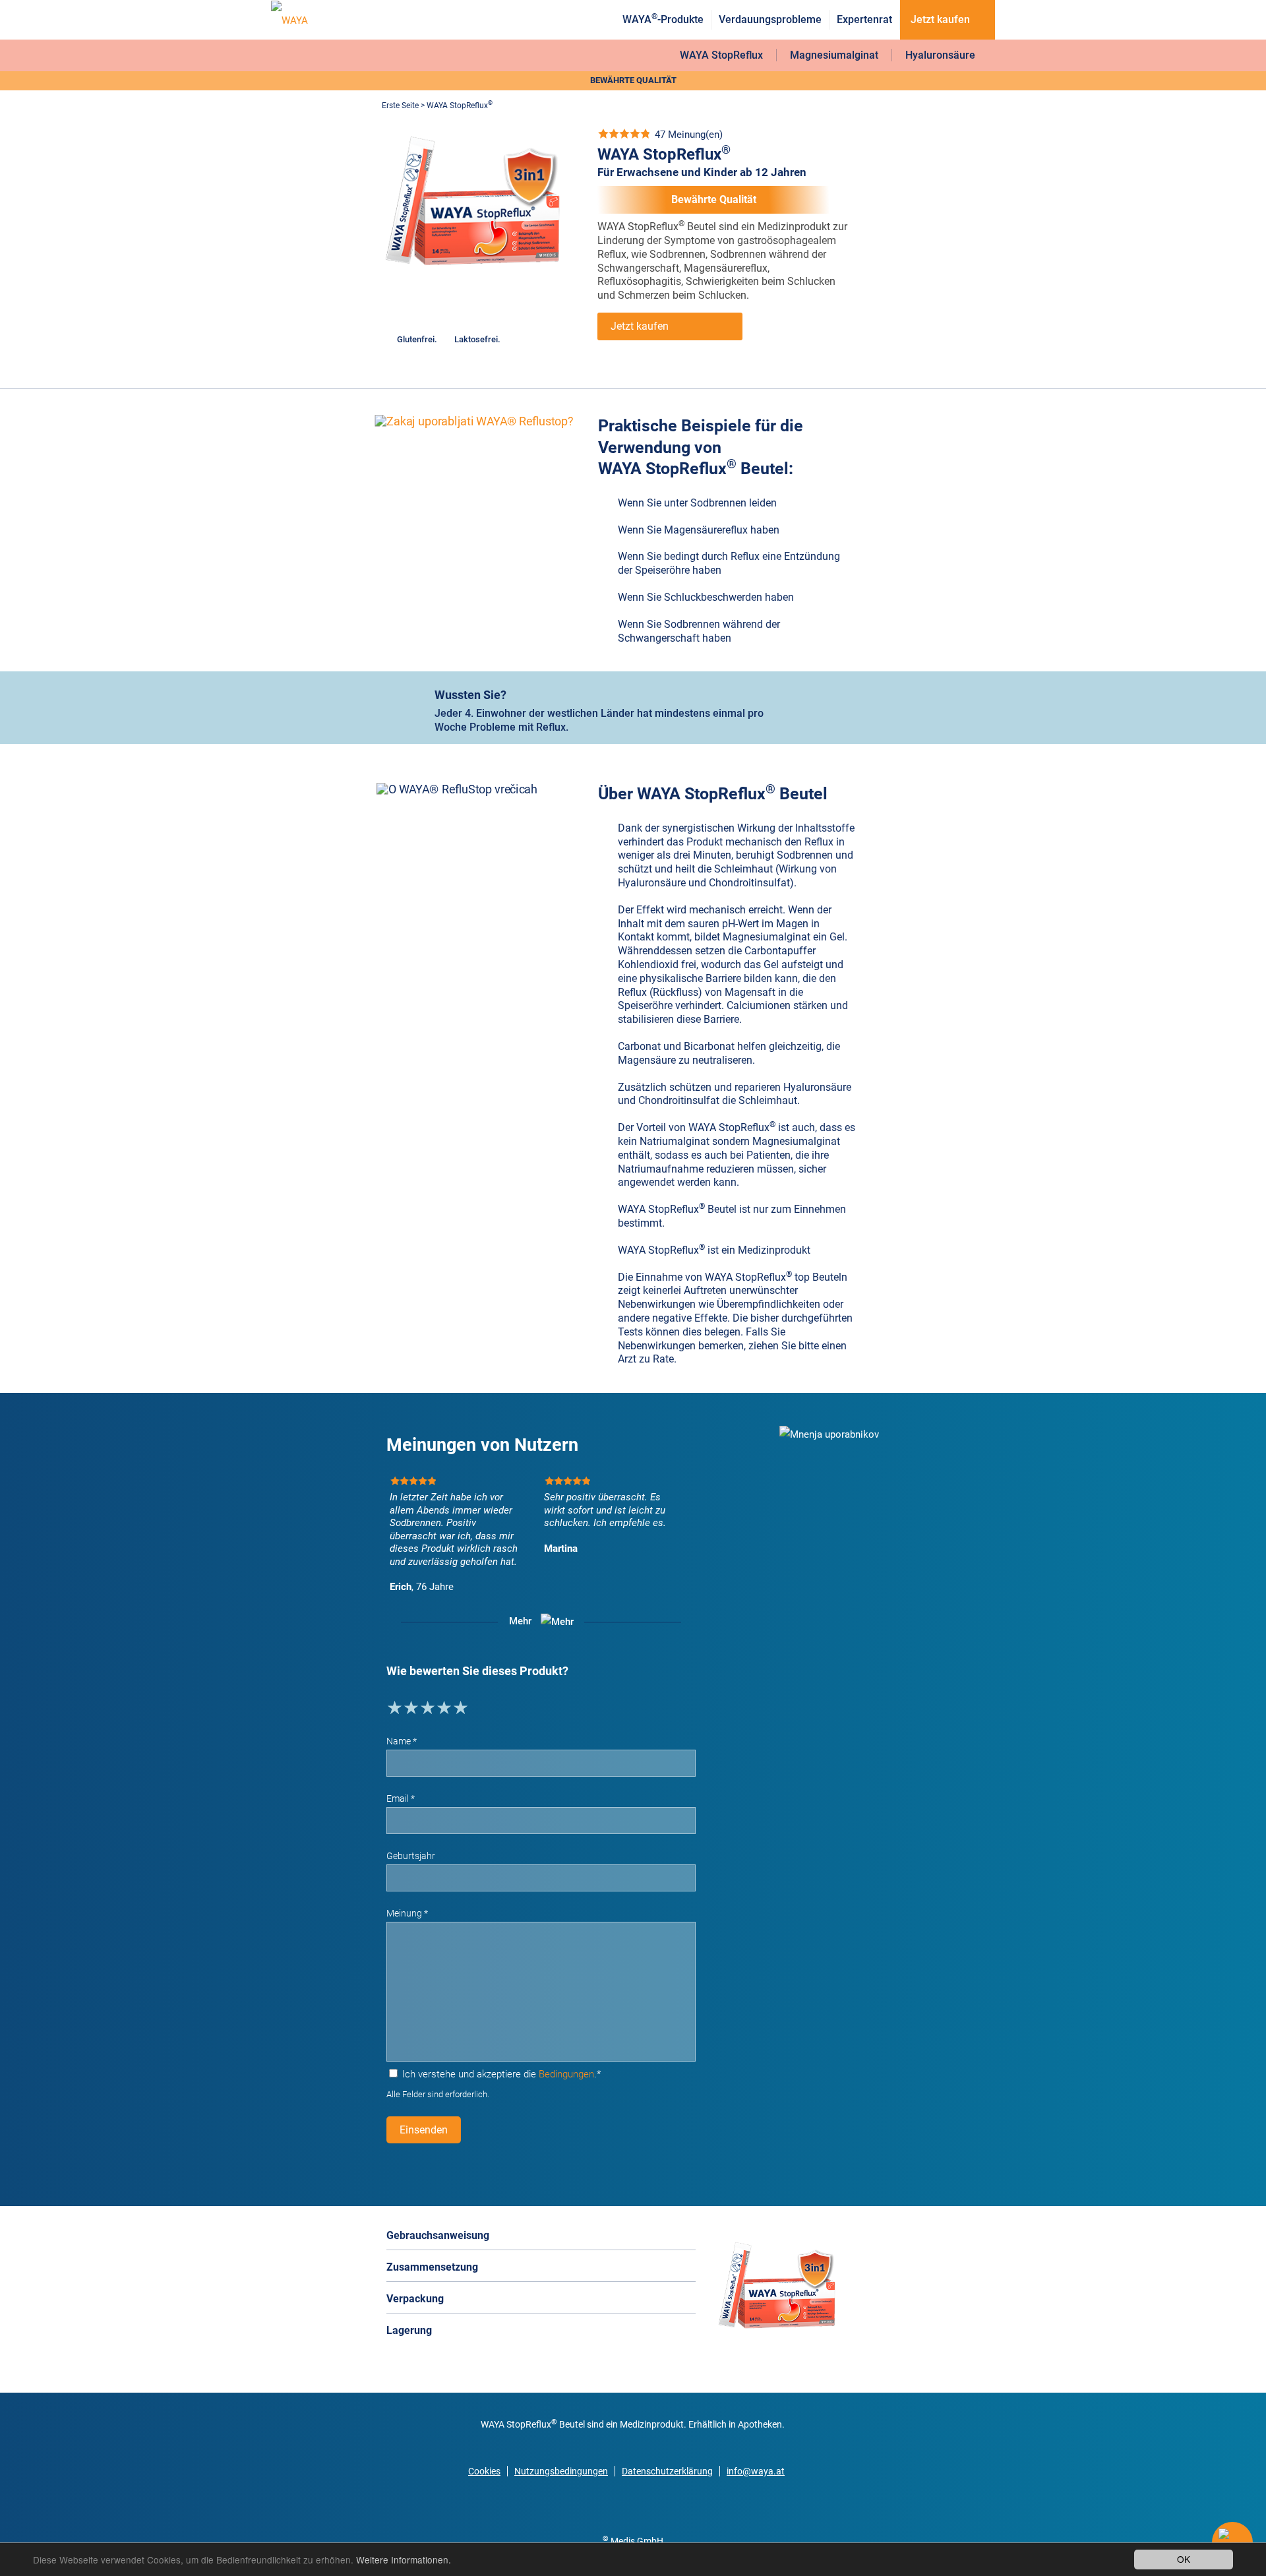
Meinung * (407, 1913)
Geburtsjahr (411, 1856)
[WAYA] (289, 20)
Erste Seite (400, 106)
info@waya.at (756, 2471)
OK (1184, 2559)
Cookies (484, 2471)
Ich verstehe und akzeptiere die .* (500, 2074)
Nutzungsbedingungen (561, 2471)
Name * (402, 1741)
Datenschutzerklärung (667, 2471)
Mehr (522, 1622)
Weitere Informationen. (404, 2560)
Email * (401, 1798)
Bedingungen (566, 2074)
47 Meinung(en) (689, 135)
